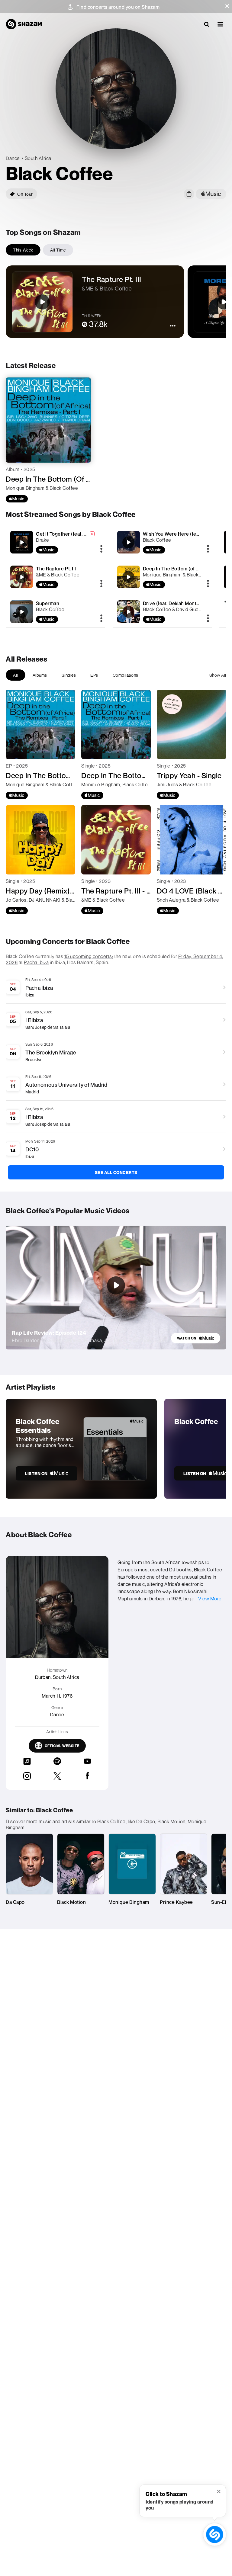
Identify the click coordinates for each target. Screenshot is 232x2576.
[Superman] (55, 612)
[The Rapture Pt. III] (55, 577)
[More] (101, 549)
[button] (227, 6)
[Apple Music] (17, 499)
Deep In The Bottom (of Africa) (177, 569)
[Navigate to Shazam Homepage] (24, 24)
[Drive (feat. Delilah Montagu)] (162, 612)
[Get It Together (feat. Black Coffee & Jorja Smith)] (55, 542)
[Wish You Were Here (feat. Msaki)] (162, 542)
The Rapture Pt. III (56, 569)
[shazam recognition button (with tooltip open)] (214, 2534)
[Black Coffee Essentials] (81, 1449)
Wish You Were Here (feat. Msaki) (180, 534)
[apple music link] (211, 194)
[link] (196, 1338)
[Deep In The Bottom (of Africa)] (162, 577)
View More (210, 1599)
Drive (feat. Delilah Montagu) (175, 603)
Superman (48, 603)
